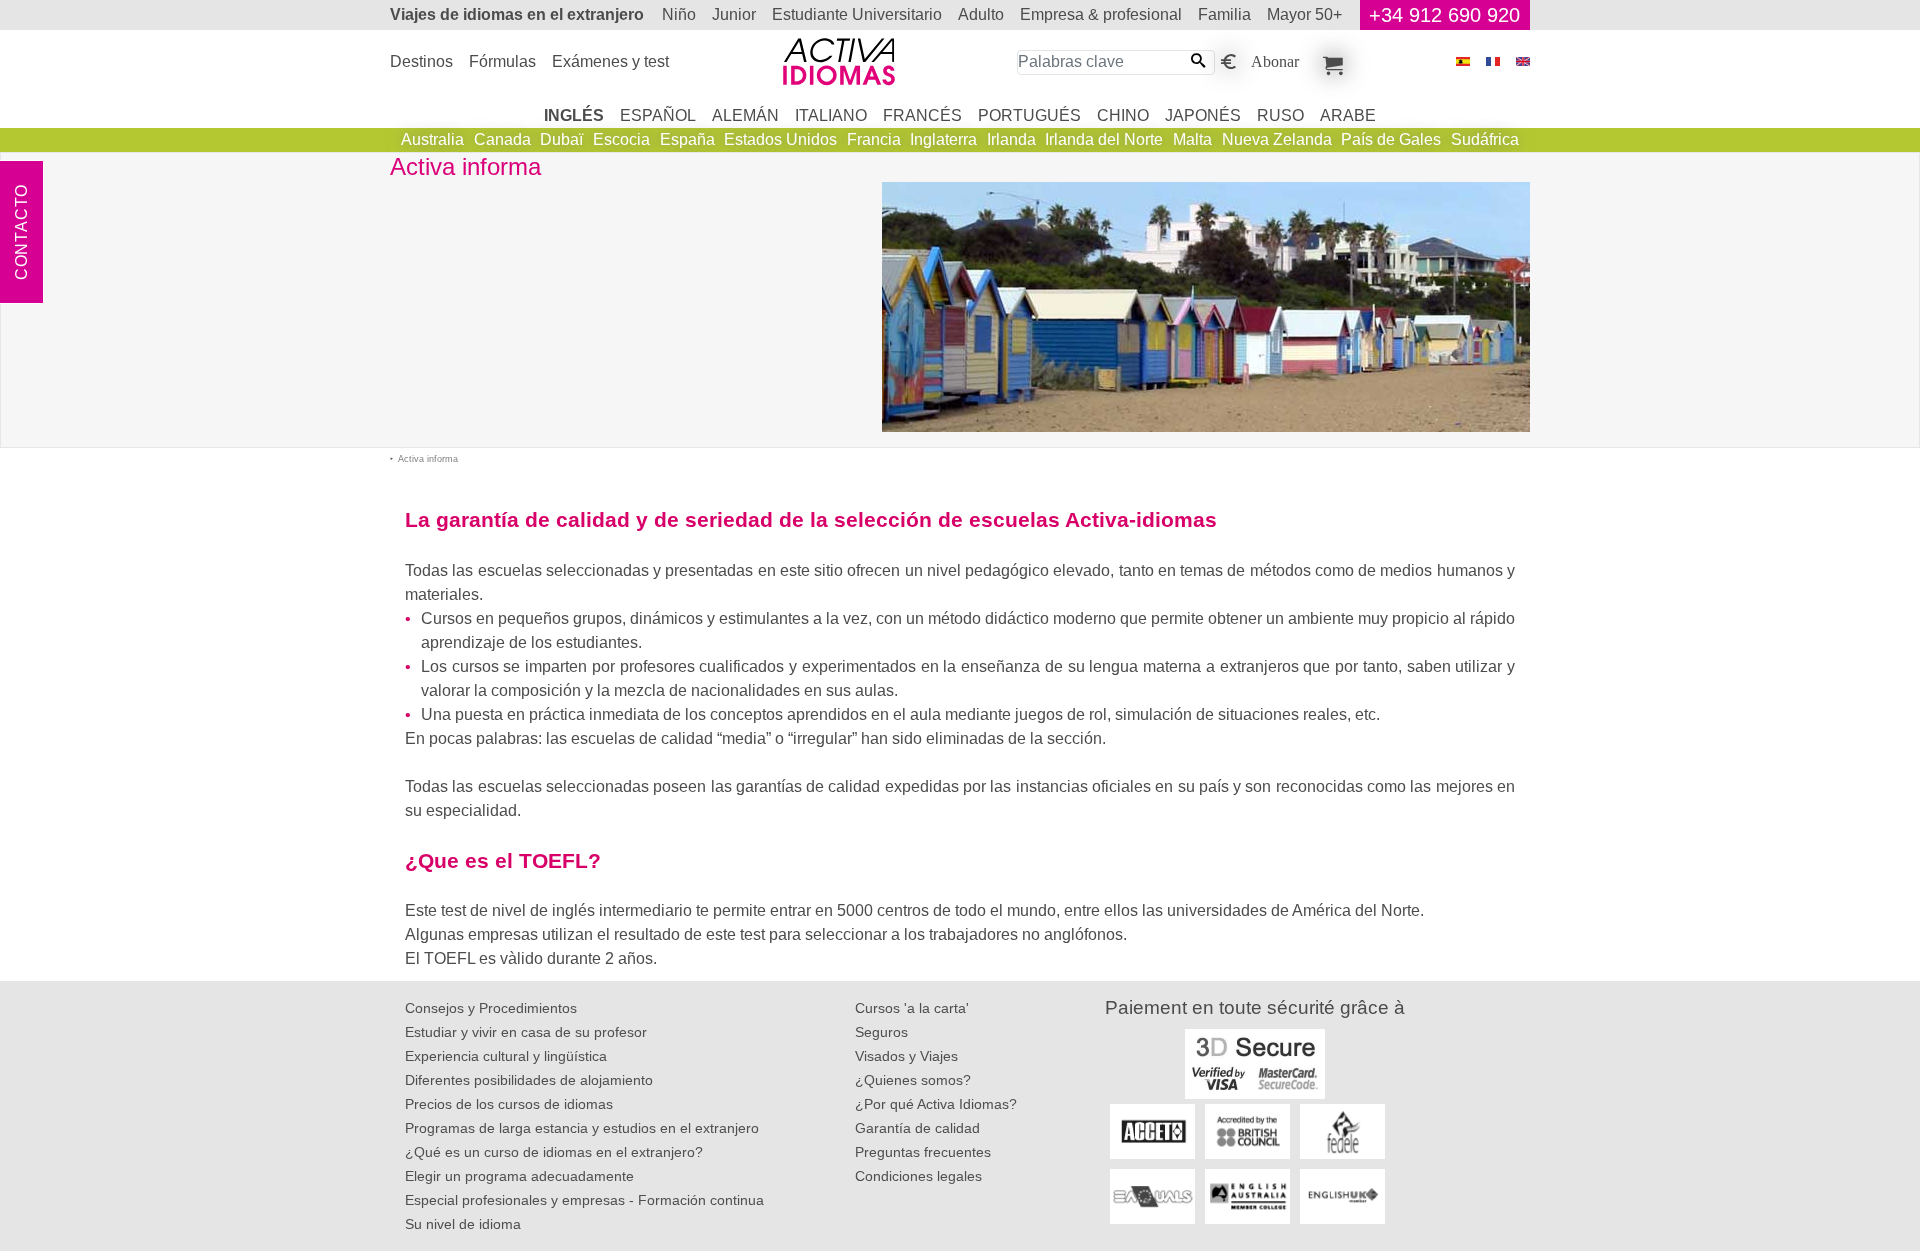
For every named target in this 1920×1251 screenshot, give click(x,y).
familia (1224, 14)
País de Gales (1391, 139)
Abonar (1275, 60)
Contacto (21, 232)
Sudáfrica (1485, 139)
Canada (502, 139)
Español (658, 115)
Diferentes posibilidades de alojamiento (529, 1080)
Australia (432, 139)
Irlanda (1011, 139)
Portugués (1029, 115)
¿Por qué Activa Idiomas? (936, 1104)
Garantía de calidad (917, 1128)
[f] (1493, 61)
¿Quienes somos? (913, 1080)
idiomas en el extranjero (517, 14)
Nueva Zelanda (1277, 139)
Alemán (745, 115)
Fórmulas (502, 61)
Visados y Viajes (906, 1056)
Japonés (1203, 115)
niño (679, 14)
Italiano (831, 115)
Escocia (621, 139)
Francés (922, 115)
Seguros (881, 1032)
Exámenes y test (610, 61)
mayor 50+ (1304, 14)
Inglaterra (943, 139)
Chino (1123, 115)
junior (734, 14)
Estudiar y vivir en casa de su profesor (526, 1032)
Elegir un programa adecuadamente (519, 1176)
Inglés (574, 115)
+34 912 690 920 (1444, 15)
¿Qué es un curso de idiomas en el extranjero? (554, 1152)
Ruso (1280, 115)
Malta (1192, 139)
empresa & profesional (1101, 14)
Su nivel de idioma (463, 1224)
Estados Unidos (780, 139)
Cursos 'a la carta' (912, 1008)
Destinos (421, 61)
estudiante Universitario (857, 14)
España (687, 139)
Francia (874, 139)
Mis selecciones (1330, 62)
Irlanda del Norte (1104, 139)
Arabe (1348, 115)
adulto (981, 14)
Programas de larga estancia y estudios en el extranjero (582, 1128)
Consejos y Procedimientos (491, 1008)
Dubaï (561, 139)
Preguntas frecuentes (923, 1152)
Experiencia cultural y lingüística (506, 1056)
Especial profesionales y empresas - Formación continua (584, 1200)
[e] (1523, 61)
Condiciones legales (918, 1176)
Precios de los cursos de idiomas (509, 1104)
